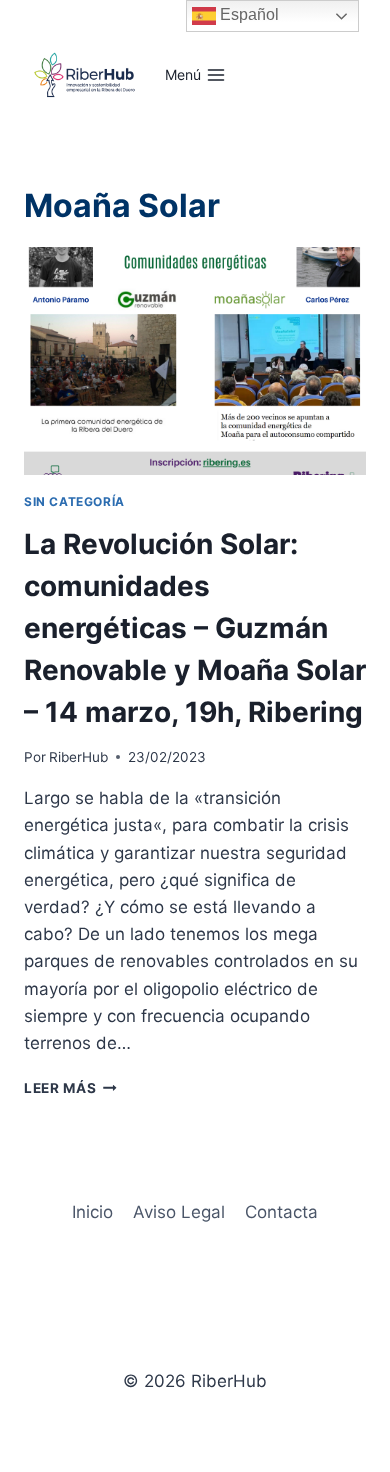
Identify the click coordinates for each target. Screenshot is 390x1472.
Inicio (92, 1212)
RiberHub (78, 757)
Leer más (70, 1088)
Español (247, 14)
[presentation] (195, 361)
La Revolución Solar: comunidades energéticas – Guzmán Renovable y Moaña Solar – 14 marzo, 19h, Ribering (195, 628)
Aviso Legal (179, 1212)
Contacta (281, 1212)
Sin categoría (74, 501)
